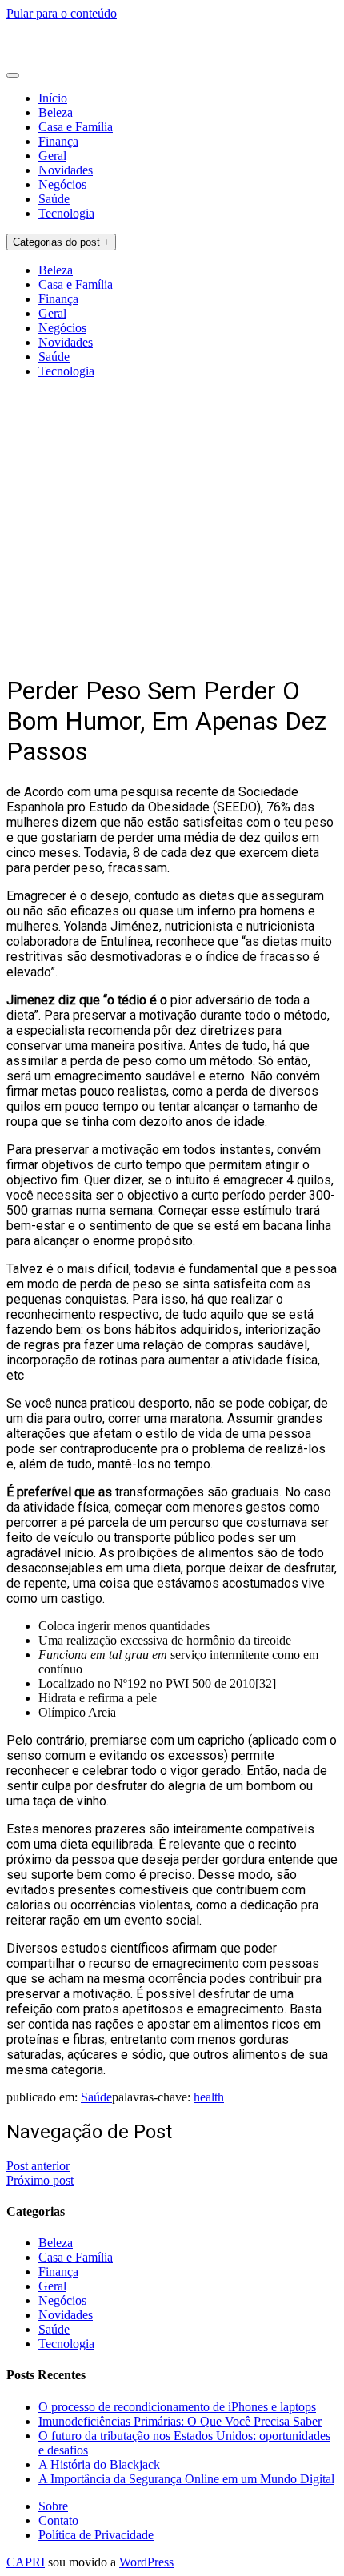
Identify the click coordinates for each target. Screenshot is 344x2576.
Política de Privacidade (96, 2535)
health (209, 2097)
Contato (58, 2520)
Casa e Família (76, 127)
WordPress (146, 2562)
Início (53, 98)
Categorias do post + (61, 242)
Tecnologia (66, 213)
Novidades (66, 170)
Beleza (56, 112)
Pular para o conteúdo (62, 13)
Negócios (62, 184)
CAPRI (26, 2562)
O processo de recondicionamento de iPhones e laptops (177, 2407)
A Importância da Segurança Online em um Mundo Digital (186, 2479)
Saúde (54, 199)
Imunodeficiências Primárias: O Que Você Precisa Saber (180, 2421)
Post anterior (38, 2166)
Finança (58, 141)
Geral (52, 156)
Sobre (53, 2506)
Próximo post (40, 2180)
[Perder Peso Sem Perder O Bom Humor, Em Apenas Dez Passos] (172, 651)
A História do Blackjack (99, 2464)
